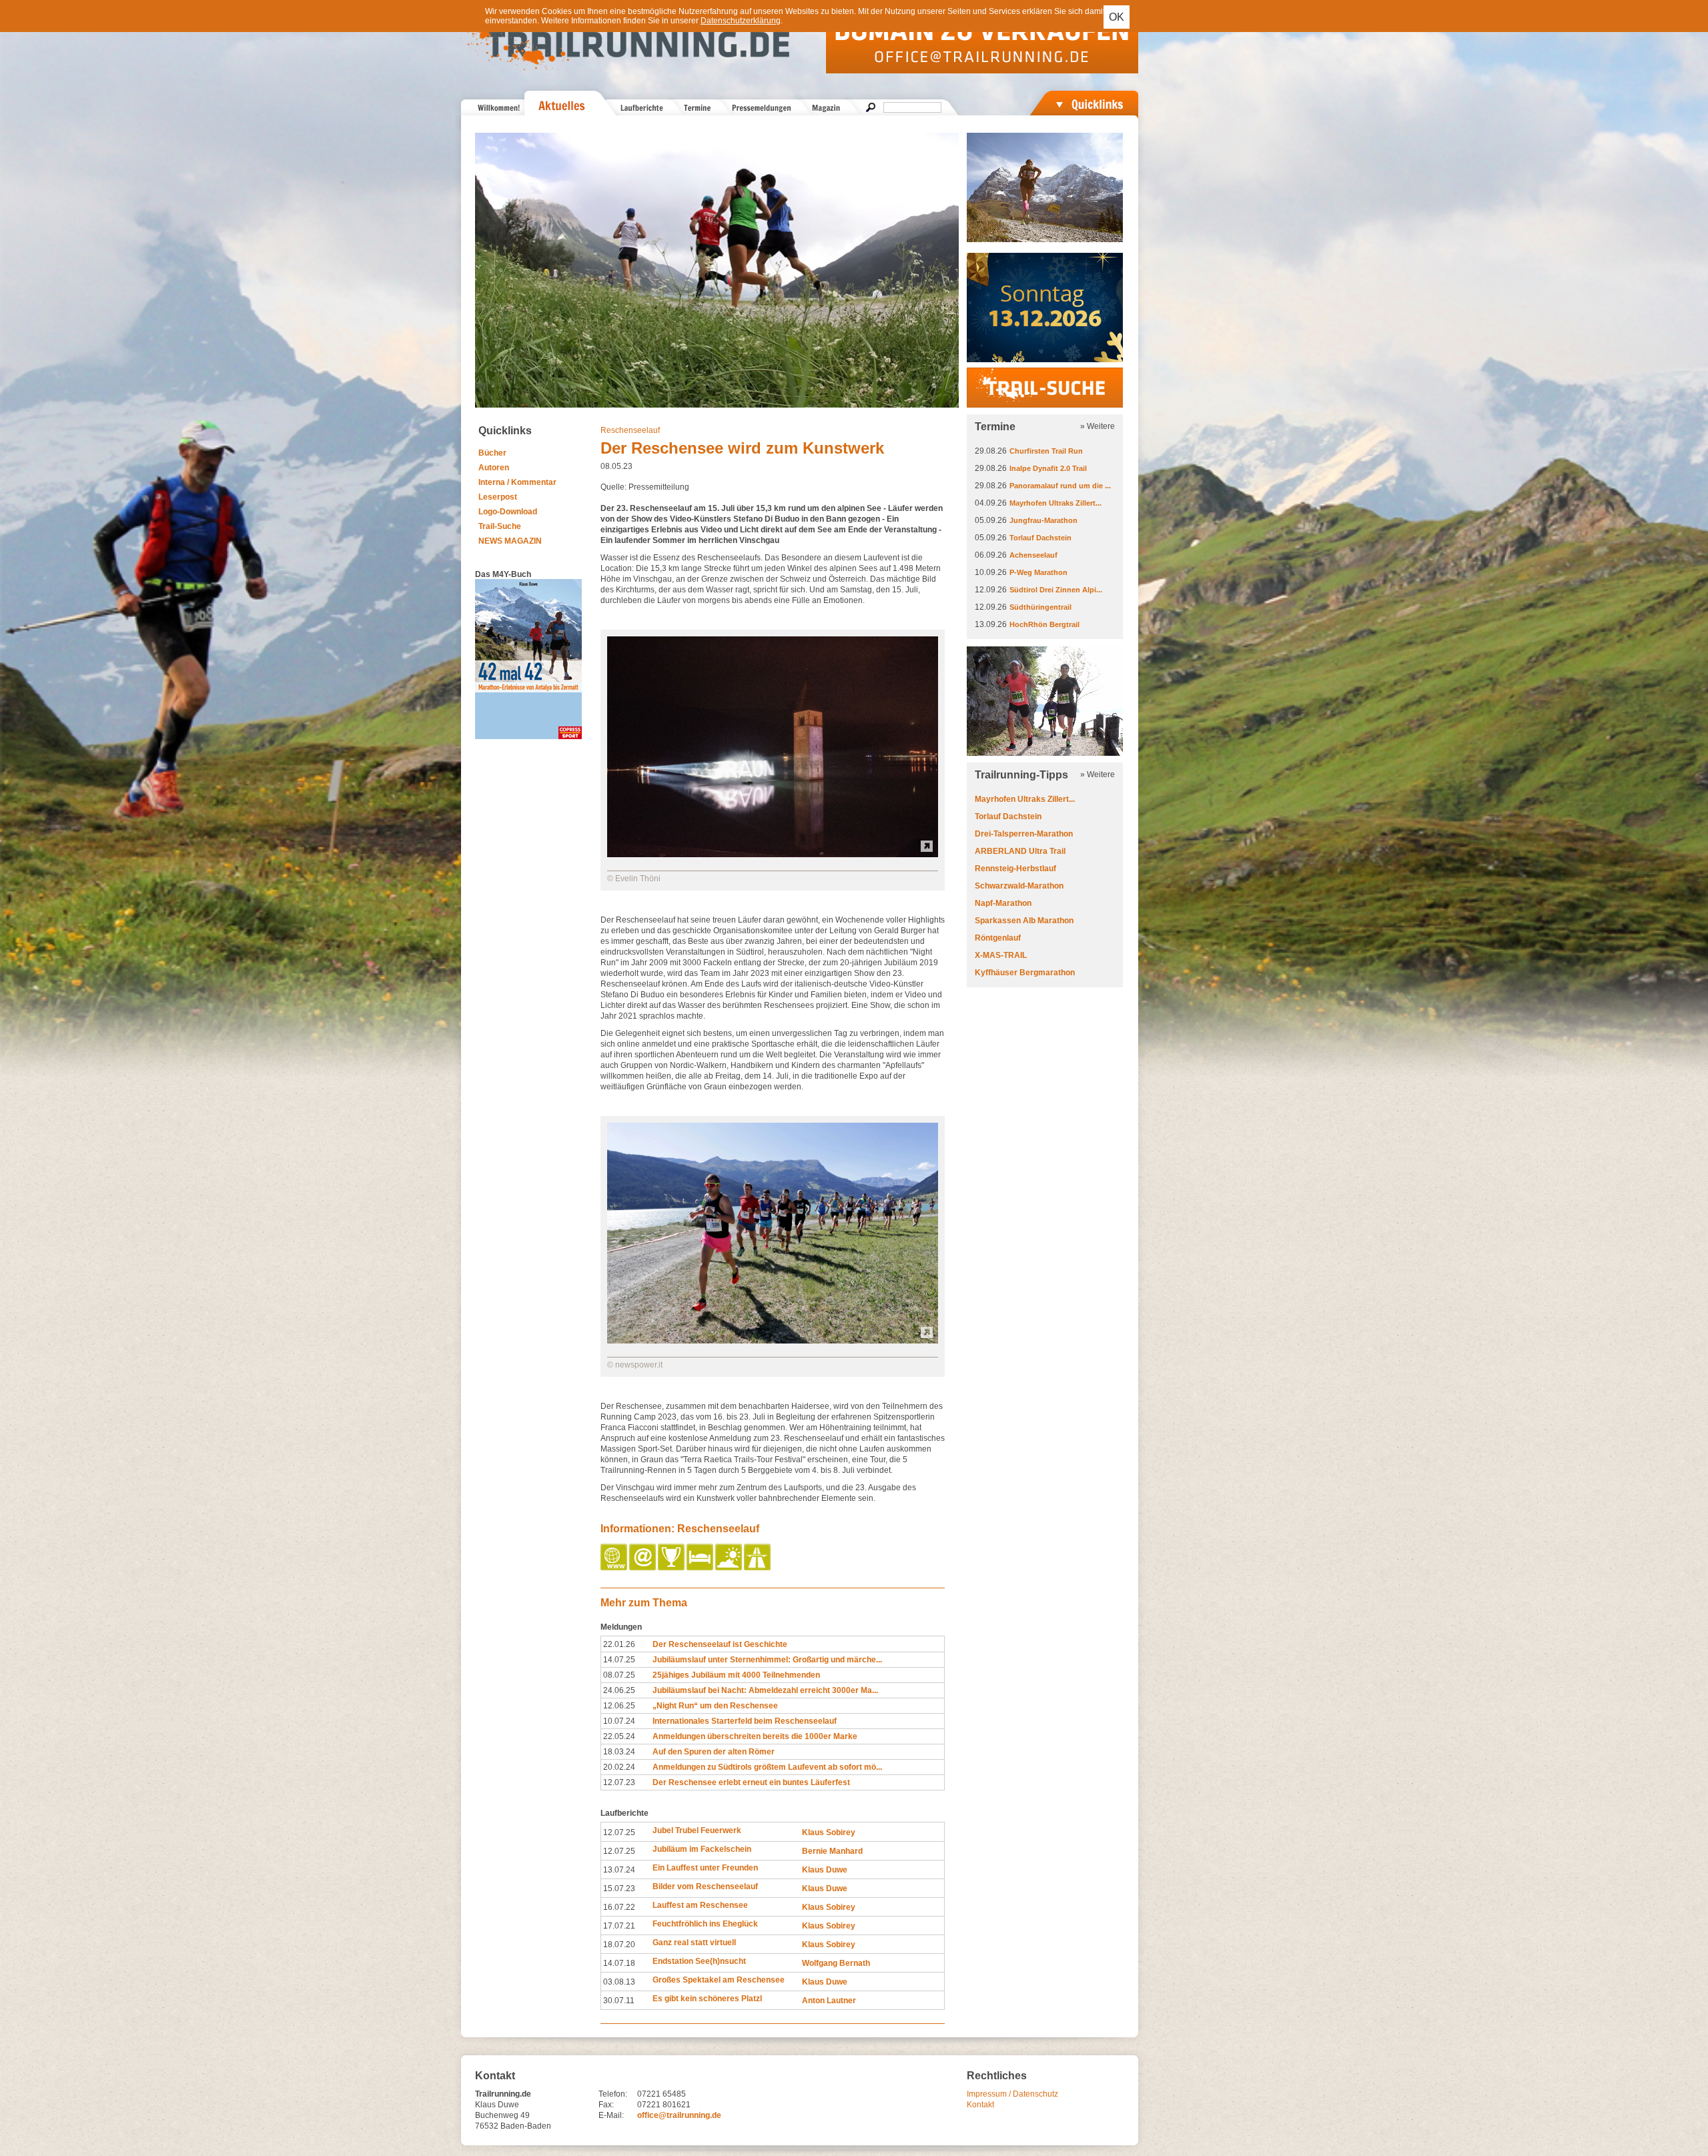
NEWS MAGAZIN (510, 541)
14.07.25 (619, 1660)
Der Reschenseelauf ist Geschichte (720, 1644)
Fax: (606, 2105)
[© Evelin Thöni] (773, 855)
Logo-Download (508, 512)
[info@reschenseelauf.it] (644, 1568)
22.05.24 (619, 1736)
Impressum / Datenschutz (1012, 2094)
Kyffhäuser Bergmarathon (1025, 973)
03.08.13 (619, 1982)
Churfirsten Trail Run (1046, 451)
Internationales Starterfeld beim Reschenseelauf (745, 1721)
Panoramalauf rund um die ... (1060, 486)
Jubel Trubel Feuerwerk (697, 1830)
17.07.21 (619, 1926)
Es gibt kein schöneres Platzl (707, 1999)
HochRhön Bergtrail (1044, 624)
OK (1117, 17)
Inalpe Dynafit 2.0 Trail (1048, 468)
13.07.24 (619, 1870)
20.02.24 (619, 1767)
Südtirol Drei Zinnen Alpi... (1056, 590)
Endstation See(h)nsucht (699, 1961)
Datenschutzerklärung (741, 21)
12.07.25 (619, 1832)
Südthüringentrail (1040, 607)
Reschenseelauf (630, 430)
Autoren (494, 468)
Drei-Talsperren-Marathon (1024, 834)
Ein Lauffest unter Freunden (705, 1868)
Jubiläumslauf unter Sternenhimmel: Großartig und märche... (767, 1660)
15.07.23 (619, 1889)
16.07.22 (619, 1907)
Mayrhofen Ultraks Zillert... (1055, 503)
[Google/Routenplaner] (758, 1568)
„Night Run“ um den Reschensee (715, 1706)
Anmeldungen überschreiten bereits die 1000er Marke (755, 1736)
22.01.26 (619, 1644)
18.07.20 (619, 1945)
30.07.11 (619, 2001)
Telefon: (613, 2094)
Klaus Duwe (825, 1870)
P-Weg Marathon (1038, 572)
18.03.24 (619, 1752)
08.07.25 (619, 1675)
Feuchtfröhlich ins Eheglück (705, 1924)
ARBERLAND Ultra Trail (1020, 851)
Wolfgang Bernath (836, 1963)
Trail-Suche (500, 526)
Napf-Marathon (1003, 903)
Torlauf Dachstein (1040, 538)
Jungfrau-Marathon (1043, 520)
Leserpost (498, 497)
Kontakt (980, 2105)
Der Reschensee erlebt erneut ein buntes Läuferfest (751, 1782)
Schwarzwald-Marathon (1019, 886)
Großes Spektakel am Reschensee (719, 1980)
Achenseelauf (1033, 555)
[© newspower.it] (773, 1341)
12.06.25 (619, 1706)
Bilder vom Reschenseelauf (705, 1886)
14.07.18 (619, 1963)
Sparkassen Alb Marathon (1024, 921)
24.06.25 (619, 1690)
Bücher (492, 453)
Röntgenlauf (998, 938)
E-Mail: (611, 2115)
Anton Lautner (829, 2001)
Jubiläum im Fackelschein (702, 1849)
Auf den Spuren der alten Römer (714, 1752)
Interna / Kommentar (517, 482)
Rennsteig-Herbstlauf (1015, 869)
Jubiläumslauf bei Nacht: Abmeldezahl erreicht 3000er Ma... (765, 1690)
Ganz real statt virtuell (694, 1943)
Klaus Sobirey (829, 1832)
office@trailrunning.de (679, 2115)
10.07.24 (619, 1721)
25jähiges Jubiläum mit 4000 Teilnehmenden (736, 1675)
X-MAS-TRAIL (1001, 955)
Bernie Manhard (832, 1851)
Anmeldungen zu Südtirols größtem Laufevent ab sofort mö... (767, 1767)
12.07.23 (619, 1782)
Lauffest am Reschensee (700, 1905)
